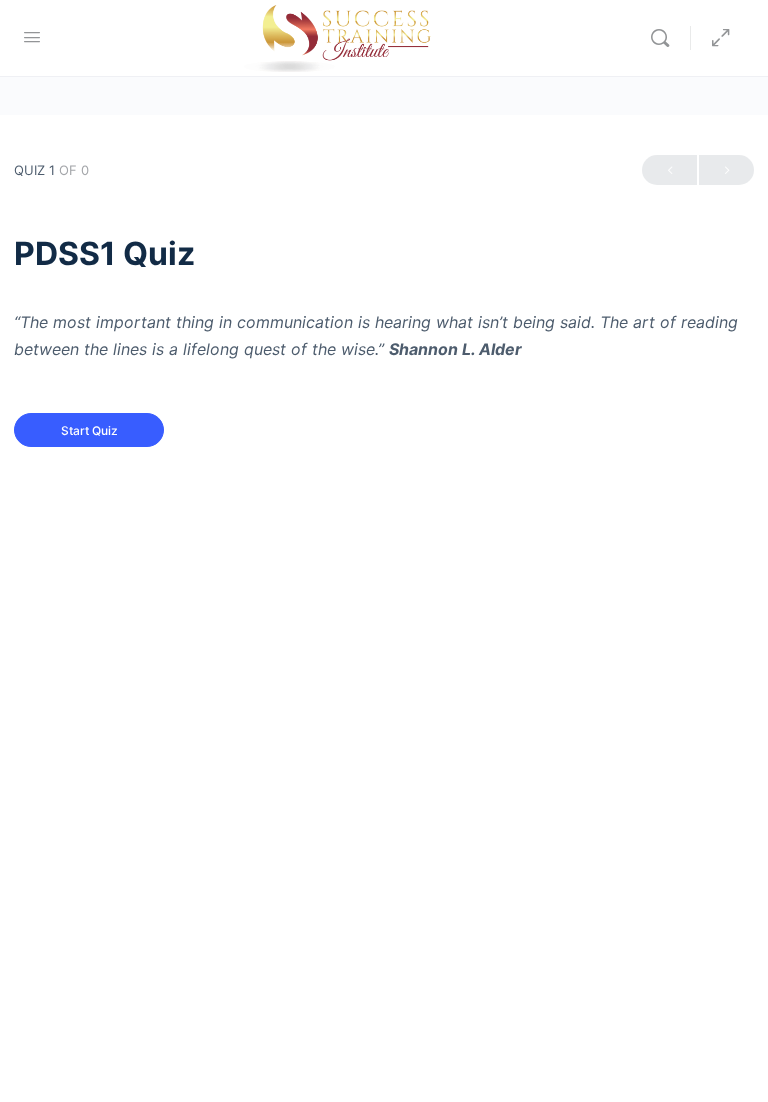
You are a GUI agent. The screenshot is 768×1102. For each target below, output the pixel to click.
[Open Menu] (32, 36)
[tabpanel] (384, 336)
